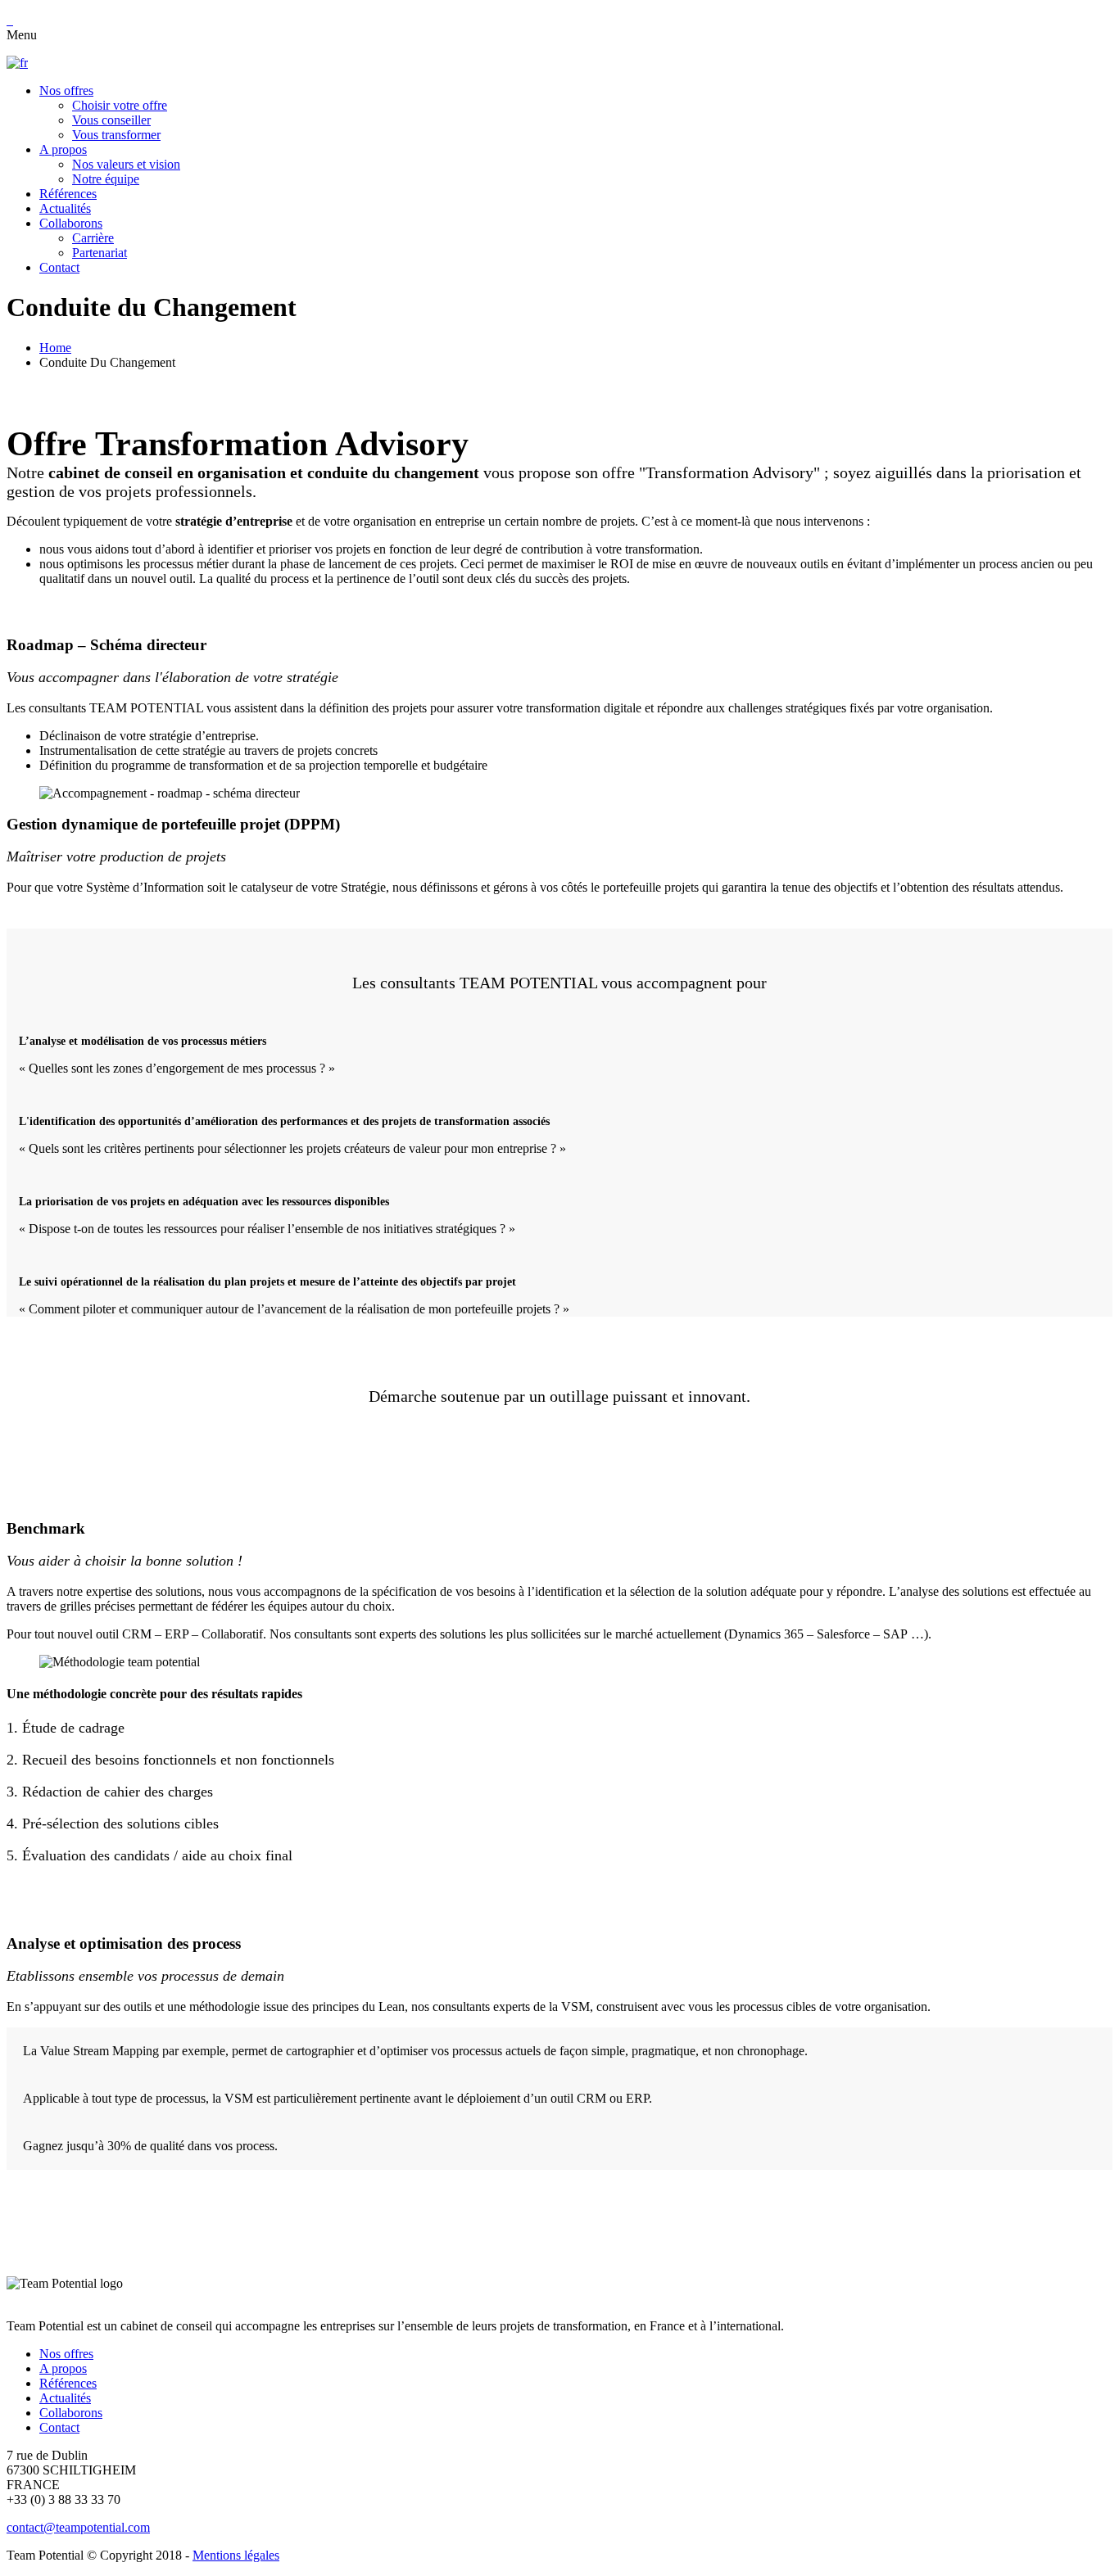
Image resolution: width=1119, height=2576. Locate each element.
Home (55, 348)
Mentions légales (236, 2555)
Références (68, 2383)
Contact (59, 2427)
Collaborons (71, 2413)
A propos (63, 2368)
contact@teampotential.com (78, 2527)
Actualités (65, 2398)
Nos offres (66, 2354)
